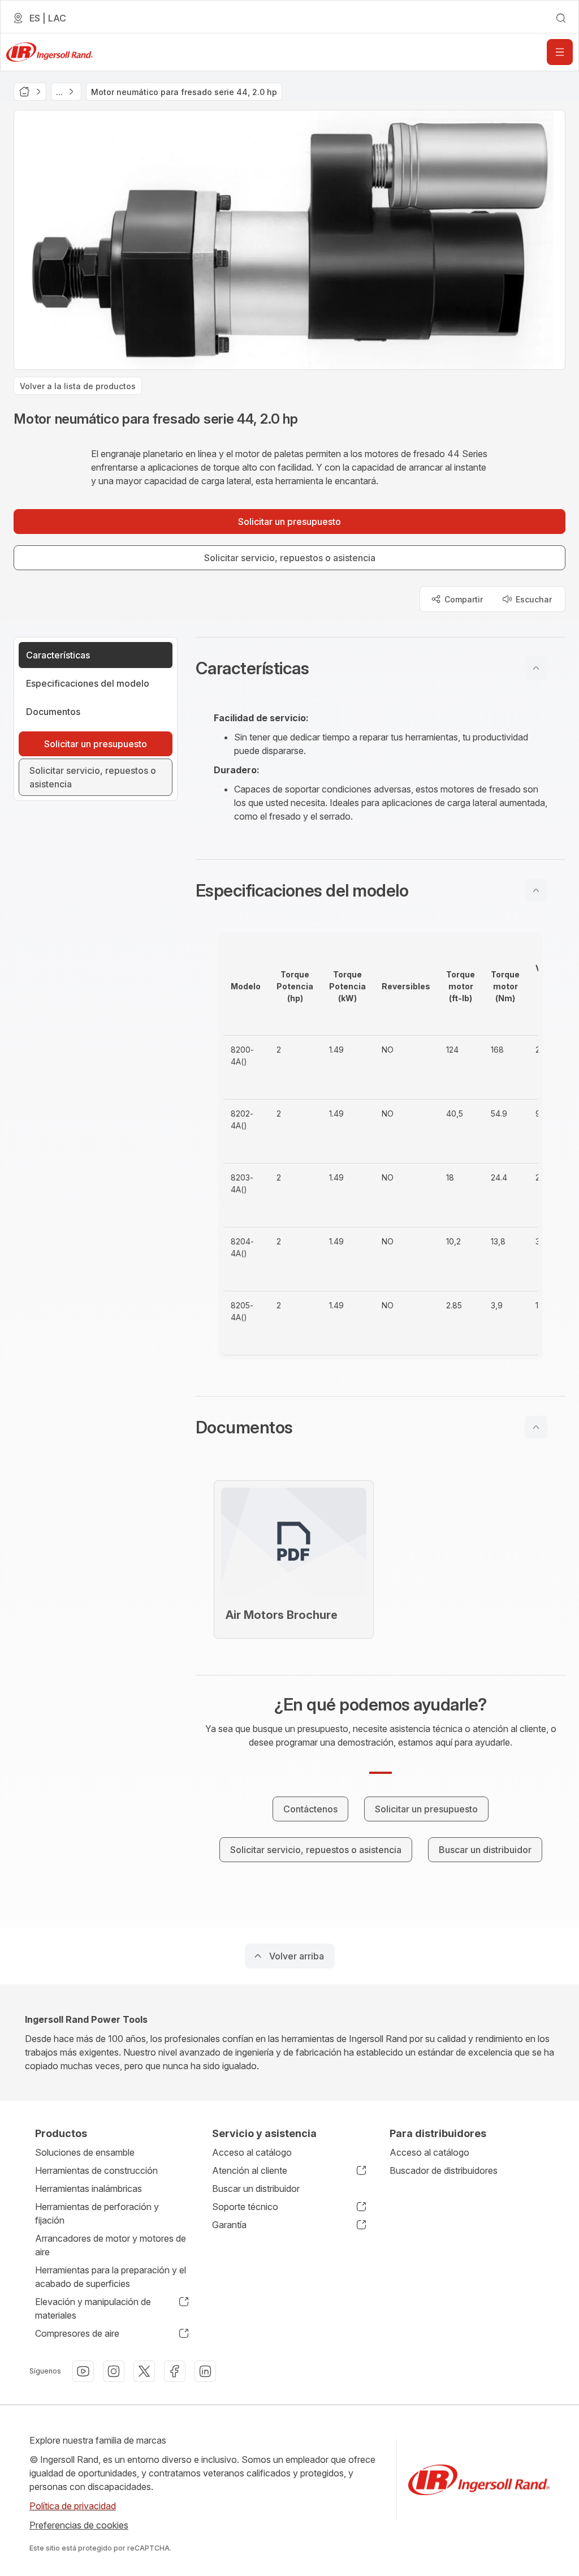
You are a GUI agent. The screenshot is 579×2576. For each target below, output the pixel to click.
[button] (381, 668)
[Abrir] (560, 52)
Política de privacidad (73, 2506)
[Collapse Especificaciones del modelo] (536, 890)
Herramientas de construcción (96, 2170)
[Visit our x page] (144, 2371)
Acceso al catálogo (252, 2152)
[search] (561, 18)
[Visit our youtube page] (83, 2371)
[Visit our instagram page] (114, 2371)
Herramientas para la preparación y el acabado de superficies (111, 2277)
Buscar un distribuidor (256, 2189)
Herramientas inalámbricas (88, 2189)
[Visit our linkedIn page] (205, 2371)
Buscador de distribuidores (444, 2170)
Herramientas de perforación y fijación (97, 2213)
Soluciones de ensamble (85, 2152)
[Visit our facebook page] (175, 2371)
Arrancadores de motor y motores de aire (111, 2245)
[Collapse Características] (536, 668)
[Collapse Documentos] (536, 1427)
